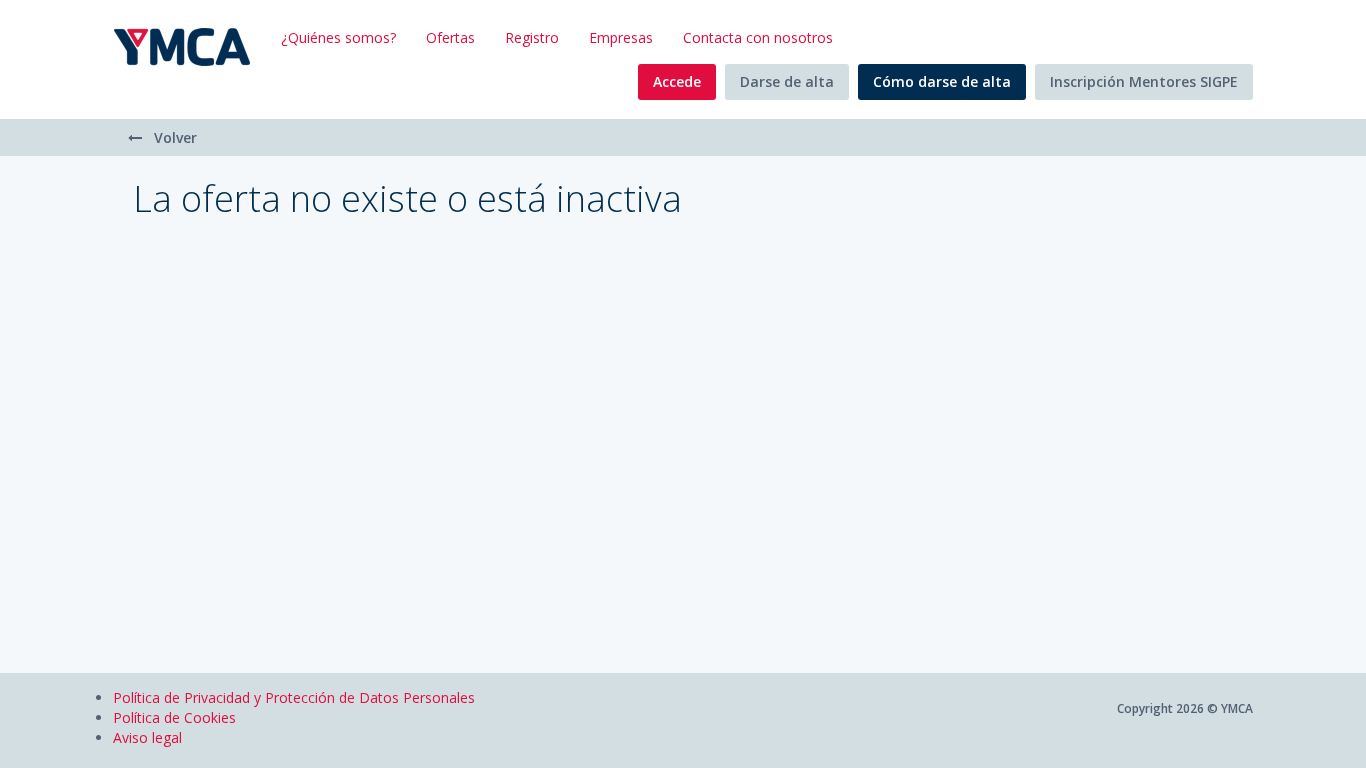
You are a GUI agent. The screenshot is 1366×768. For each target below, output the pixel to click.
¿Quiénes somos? (338, 37)
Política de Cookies (174, 717)
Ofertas (450, 37)
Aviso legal (147, 737)
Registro (532, 37)
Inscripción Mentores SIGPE (1144, 81)
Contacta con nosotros (758, 37)
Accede (677, 81)
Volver (173, 137)
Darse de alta (787, 81)
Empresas (621, 37)
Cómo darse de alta (942, 81)
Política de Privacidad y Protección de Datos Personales (294, 697)
